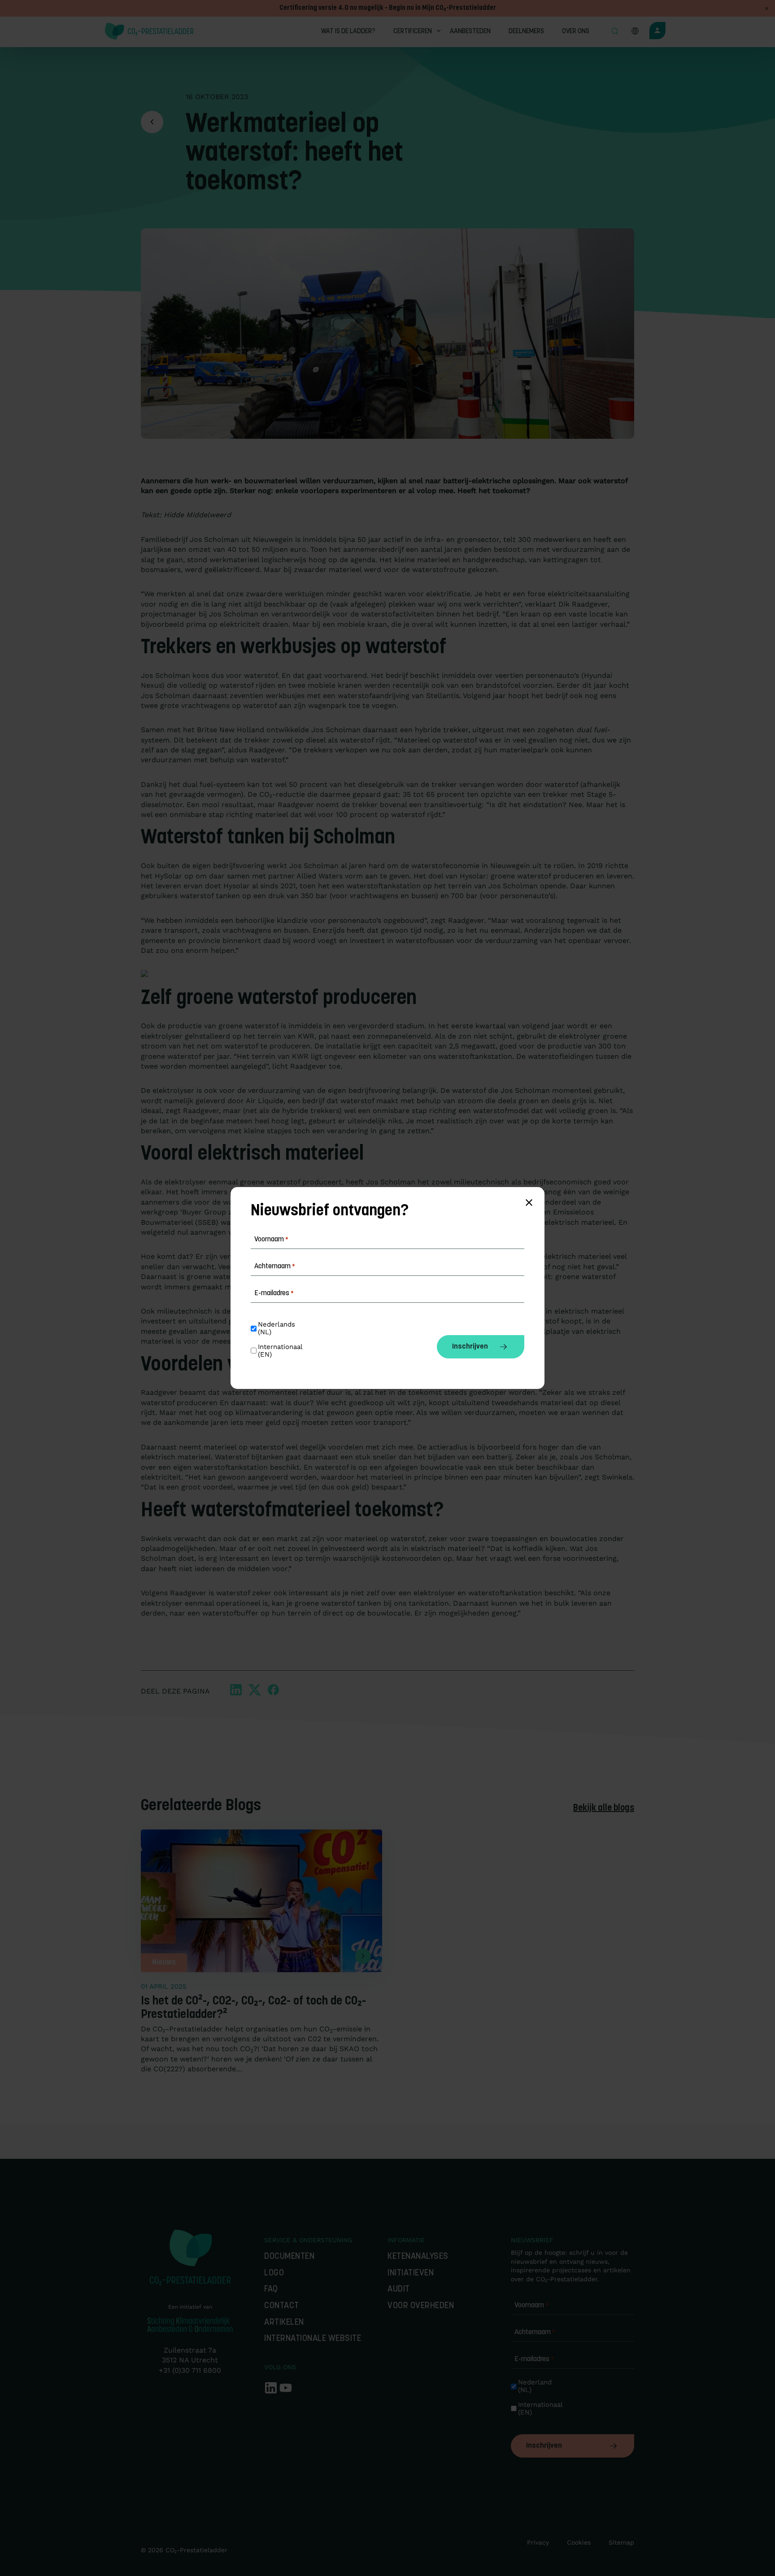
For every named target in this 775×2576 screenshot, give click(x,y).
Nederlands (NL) (278, 1328)
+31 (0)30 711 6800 (190, 2370)
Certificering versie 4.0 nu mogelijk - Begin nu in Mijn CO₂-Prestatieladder (388, 8)
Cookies (579, 2542)
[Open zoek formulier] (615, 32)
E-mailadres (534, 2359)
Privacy (538, 2542)
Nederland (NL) (536, 2386)
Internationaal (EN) (539, 2409)
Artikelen (284, 2323)
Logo (274, 2273)
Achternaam (535, 2332)
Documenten (289, 2257)
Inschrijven (544, 2446)
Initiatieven (411, 2273)
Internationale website (313, 2339)
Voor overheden (421, 2306)
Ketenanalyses (418, 2257)
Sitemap (621, 2542)
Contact (282, 2306)
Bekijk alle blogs (604, 1808)
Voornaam (531, 2305)
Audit (399, 2290)
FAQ (271, 2290)
